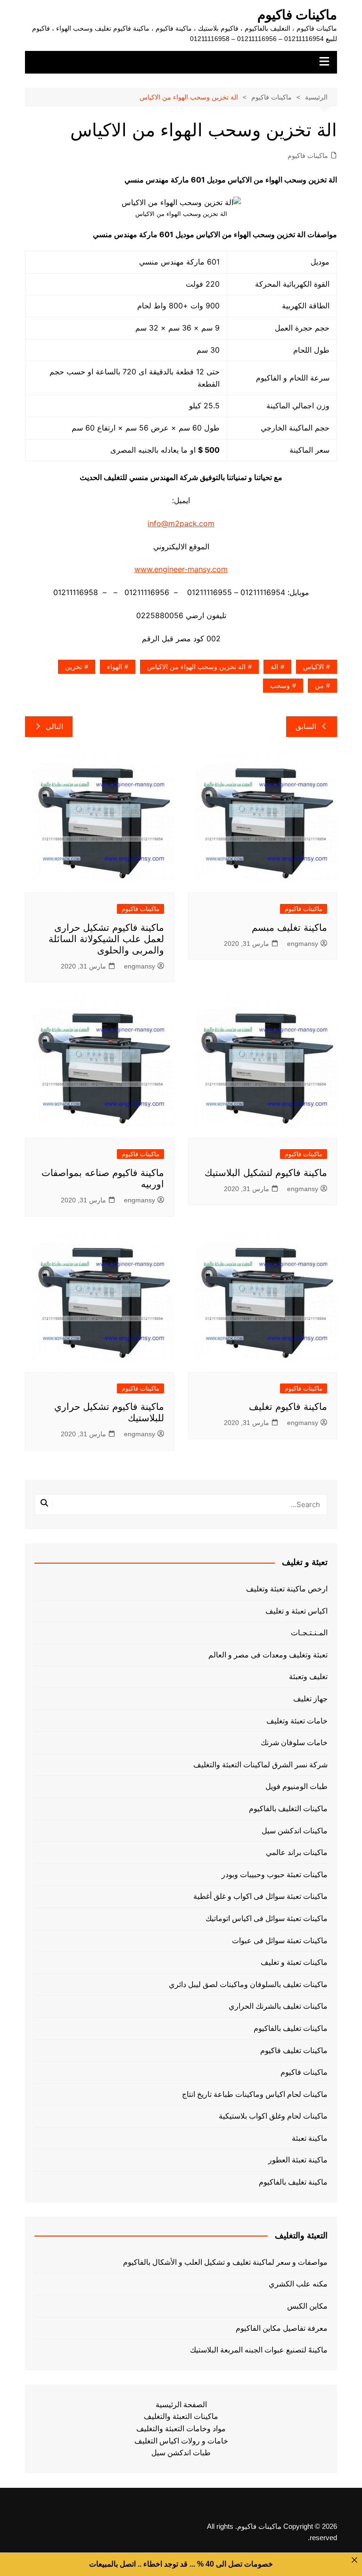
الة (274, 667)
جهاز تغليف (310, 1699)
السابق (306, 726)
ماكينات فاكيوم (297, 15)
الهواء (115, 667)
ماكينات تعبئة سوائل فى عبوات (280, 1941)
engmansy (303, 944)
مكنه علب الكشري (298, 2284)
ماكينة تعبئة (310, 2138)
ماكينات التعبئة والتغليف (181, 2416)
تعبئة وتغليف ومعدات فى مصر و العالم (268, 1655)
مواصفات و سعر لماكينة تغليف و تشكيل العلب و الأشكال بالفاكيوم (225, 2262)
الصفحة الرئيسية (181, 2405)
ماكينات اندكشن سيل (295, 1831)
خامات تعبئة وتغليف (297, 1721)
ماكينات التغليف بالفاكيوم (288, 1809)
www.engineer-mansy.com (181, 569)
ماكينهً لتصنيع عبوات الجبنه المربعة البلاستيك (259, 2350)
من (319, 686)
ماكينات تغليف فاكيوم (294, 2050)
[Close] (354, 2560)
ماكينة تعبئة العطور (298, 2160)
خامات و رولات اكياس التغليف (181, 2441)
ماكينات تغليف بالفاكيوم (291, 2028)
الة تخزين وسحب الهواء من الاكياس (196, 667)
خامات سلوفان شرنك (294, 1743)
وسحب (280, 686)
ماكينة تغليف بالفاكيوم (293, 2182)
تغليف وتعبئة (308, 1677)
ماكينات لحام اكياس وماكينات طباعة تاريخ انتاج (255, 2094)
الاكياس (313, 667)
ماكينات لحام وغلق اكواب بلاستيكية (273, 2116)
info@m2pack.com (181, 523)
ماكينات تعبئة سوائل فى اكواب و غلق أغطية (260, 1896)
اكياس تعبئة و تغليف (296, 1611)
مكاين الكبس (307, 2306)
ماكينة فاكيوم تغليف (288, 1407)
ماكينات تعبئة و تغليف (294, 1962)
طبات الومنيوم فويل (296, 1786)
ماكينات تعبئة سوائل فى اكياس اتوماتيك (267, 1918)
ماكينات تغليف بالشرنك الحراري (278, 2006)
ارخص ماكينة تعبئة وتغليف (287, 1589)
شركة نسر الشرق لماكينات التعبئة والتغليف (260, 1765)
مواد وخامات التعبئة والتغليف (181, 2429)
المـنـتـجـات (309, 1633)
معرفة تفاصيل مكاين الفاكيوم (281, 2328)
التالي (54, 726)
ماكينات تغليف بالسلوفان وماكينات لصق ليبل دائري (248, 1984)
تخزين (74, 667)
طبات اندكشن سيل (181, 2453)
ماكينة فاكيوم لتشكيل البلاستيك (266, 1173)
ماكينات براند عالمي (297, 1852)
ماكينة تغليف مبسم (289, 928)
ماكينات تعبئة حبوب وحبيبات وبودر (275, 1875)
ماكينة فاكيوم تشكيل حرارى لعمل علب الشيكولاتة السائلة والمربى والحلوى (106, 939)
